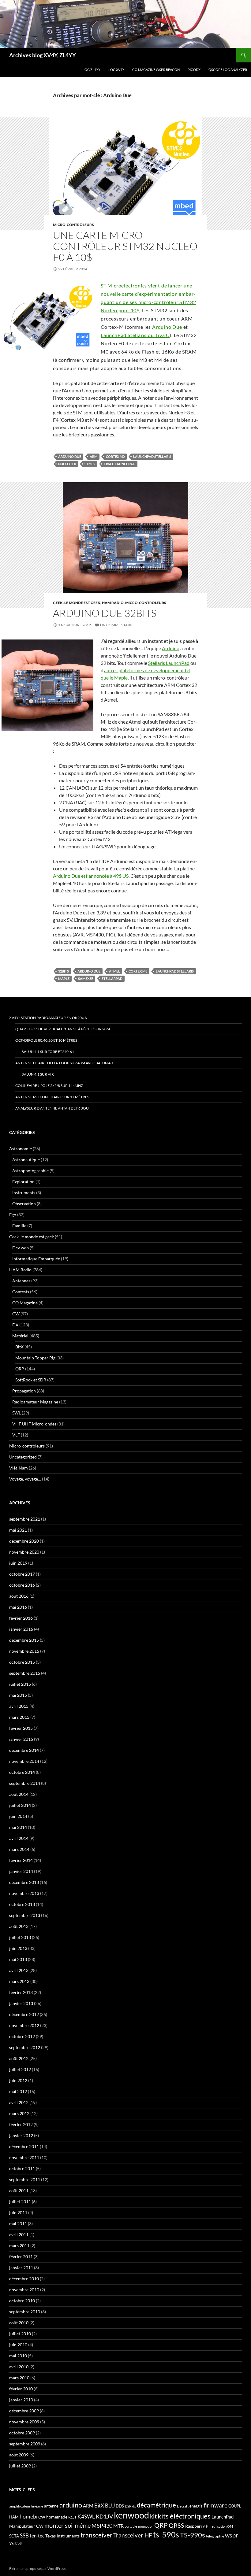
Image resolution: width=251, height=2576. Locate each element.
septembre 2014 (25, 1783)
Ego (13, 1215)
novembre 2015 (24, 1651)
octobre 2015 (22, 1662)
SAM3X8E (86, 979)
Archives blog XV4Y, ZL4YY (43, 55)
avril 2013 (19, 1970)
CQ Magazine (25, 1303)
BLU (110, 2506)
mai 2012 (18, 2091)
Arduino (171, 648)
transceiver (96, 2535)
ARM (94, 456)
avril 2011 (19, 2235)
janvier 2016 (21, 1629)
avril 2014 (19, 1838)
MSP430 (102, 2526)
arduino (71, 2505)
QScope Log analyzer (228, 70)
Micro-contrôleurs (73, 225)
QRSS (176, 2525)
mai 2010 (18, 2356)
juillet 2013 (20, 1937)
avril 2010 (19, 2367)
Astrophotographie (30, 1171)
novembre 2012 (24, 2025)
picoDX (194, 70)
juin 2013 (18, 1948)
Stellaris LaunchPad (169, 663)
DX (15, 1325)
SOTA (14, 2536)
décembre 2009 (24, 2411)
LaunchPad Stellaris (152, 456)
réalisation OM (222, 2526)
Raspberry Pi (197, 2526)
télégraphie (215, 2536)
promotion (146, 2526)
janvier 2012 (21, 2135)
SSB (24, 2535)
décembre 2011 (24, 2146)
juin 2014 (18, 1816)
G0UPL (235, 2506)
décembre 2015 (24, 1640)
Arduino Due (167, 327)
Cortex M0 (115, 456)
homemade (57, 2517)
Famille (19, 1226)
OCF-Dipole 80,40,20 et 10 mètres (46, 1040)
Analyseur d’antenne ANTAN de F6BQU (52, 1108)
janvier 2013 (21, 2003)
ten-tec (37, 2536)
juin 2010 (18, 2345)
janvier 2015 (21, 1739)
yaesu (16, 2543)
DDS (120, 2506)
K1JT (72, 2517)
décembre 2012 (24, 2014)
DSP (128, 2506)
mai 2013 (18, 1959)
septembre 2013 (25, 1915)
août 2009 (19, 2455)
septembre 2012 (25, 2047)
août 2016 (19, 1596)
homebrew (32, 2516)
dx (134, 2506)
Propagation (24, 1391)
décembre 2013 (24, 1882)
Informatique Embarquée (36, 1259)
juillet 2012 (20, 2069)
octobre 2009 (22, 2433)
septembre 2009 (25, 2444)
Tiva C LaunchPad (120, 464)
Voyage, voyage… (25, 1479)
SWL (17, 1413)
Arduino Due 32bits (105, 613)
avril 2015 (19, 1706)
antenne (51, 2506)
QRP (20, 1369)
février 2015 (21, 1728)
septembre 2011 (25, 2179)
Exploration (23, 1182)
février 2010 (21, 2389)
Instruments (24, 1193)
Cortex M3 (138, 971)
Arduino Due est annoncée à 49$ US (91, 876)
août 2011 (19, 2191)
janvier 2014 (21, 1871)
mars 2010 (19, 2378)
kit (153, 2516)
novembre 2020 (24, 1552)
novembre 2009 (24, 2422)
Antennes (21, 1281)
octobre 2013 (22, 1904)
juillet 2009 (20, 2466)
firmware (215, 2505)
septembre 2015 (25, 1673)
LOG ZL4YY (92, 70)
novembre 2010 (24, 2290)
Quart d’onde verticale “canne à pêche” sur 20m (63, 1029)
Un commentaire (117, 625)
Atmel (114, 971)
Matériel (20, 1336)
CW (16, 1314)
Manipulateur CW (26, 2526)
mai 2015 (18, 1695)
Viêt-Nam (19, 1468)
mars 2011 (19, 2246)
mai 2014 (18, 1827)
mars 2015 (19, 1717)
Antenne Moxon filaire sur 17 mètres (52, 1097)
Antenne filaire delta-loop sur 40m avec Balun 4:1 (64, 1063)
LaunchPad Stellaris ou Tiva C (135, 335)
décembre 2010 (24, 2279)
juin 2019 (18, 1563)
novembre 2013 (24, 1893)
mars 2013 (19, 1981)
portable (131, 2526)
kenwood (131, 2515)
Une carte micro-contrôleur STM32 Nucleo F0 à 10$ (125, 246)
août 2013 (19, 1926)
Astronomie (21, 1149)
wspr (232, 2535)
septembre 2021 (25, 1519)
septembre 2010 (25, 2312)
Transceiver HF (133, 2535)
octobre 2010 (22, 2301)
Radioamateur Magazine (35, 1402)
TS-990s (193, 2535)
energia (196, 2506)
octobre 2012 (22, 2036)
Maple (64, 979)
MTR (118, 2526)
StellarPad (112, 979)
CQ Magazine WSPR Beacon (156, 70)
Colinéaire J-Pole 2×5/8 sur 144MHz (49, 1086)
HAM (14, 2517)
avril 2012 (19, 2102)
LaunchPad (223, 2517)
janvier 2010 (21, 2400)
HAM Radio (113, 603)
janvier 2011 (21, 2268)
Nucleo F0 (67, 464)
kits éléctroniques (184, 2516)
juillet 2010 (20, 2334)
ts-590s (166, 2534)
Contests (21, 1292)
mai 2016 (18, 1607)
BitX (19, 1347)
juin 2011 (18, 2213)
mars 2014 (19, 1849)
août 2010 (19, 2323)
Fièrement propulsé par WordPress (37, 2569)
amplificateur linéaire (26, 2506)
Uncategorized (23, 1457)
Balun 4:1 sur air (38, 1074)
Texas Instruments (62, 2536)
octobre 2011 (22, 2168)
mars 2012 (19, 2113)
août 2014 (19, 1794)
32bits (64, 971)
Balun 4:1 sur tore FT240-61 (48, 1052)
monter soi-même (67, 2525)
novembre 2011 (24, 2157)
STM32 (90, 464)
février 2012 (21, 2124)
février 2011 (21, 2257)
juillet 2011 (20, 2202)
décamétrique (156, 2505)
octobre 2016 (22, 1585)
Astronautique (26, 1160)
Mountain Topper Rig (35, 1358)
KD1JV (104, 2516)
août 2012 (19, 2058)
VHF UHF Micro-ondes (34, 1424)
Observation (24, 1204)
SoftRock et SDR (31, 1380)
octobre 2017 (22, 1574)
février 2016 (21, 1618)
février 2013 (21, 1992)
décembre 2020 (24, 1541)
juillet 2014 (20, 1805)
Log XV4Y (116, 70)
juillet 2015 (20, 1684)
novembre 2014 (24, 1761)
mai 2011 (18, 2224)
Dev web (21, 1248)
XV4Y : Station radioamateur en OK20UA (48, 1018)
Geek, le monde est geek (77, 603)
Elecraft (183, 2506)
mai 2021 (18, 1530)
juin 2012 (18, 2080)
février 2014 (21, 1860)
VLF (16, 1435)
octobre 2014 (22, 1772)
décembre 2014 (24, 1750)
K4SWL (86, 2517)
